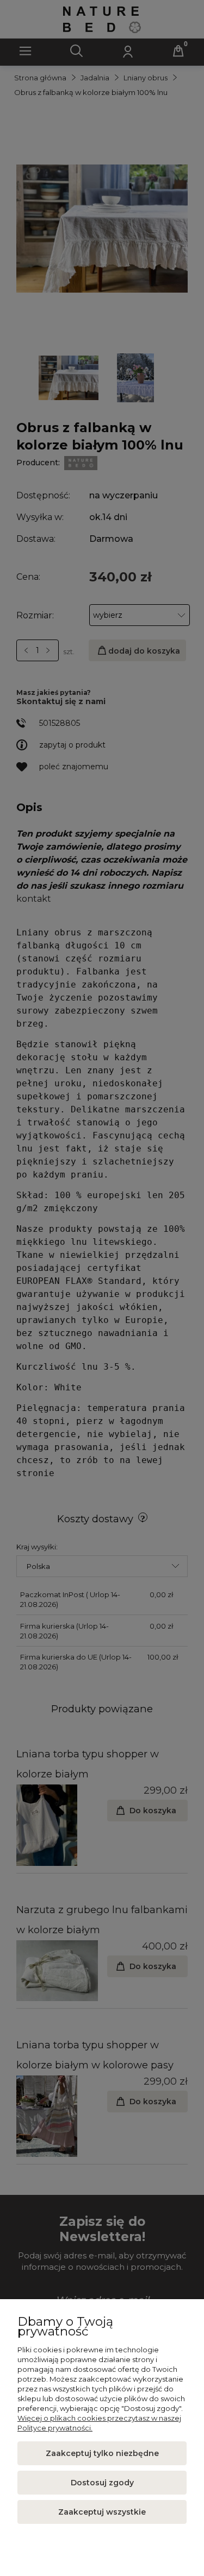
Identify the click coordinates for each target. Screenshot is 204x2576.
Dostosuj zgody (102, 2483)
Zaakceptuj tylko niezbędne (102, 2453)
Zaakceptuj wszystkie (102, 2512)
